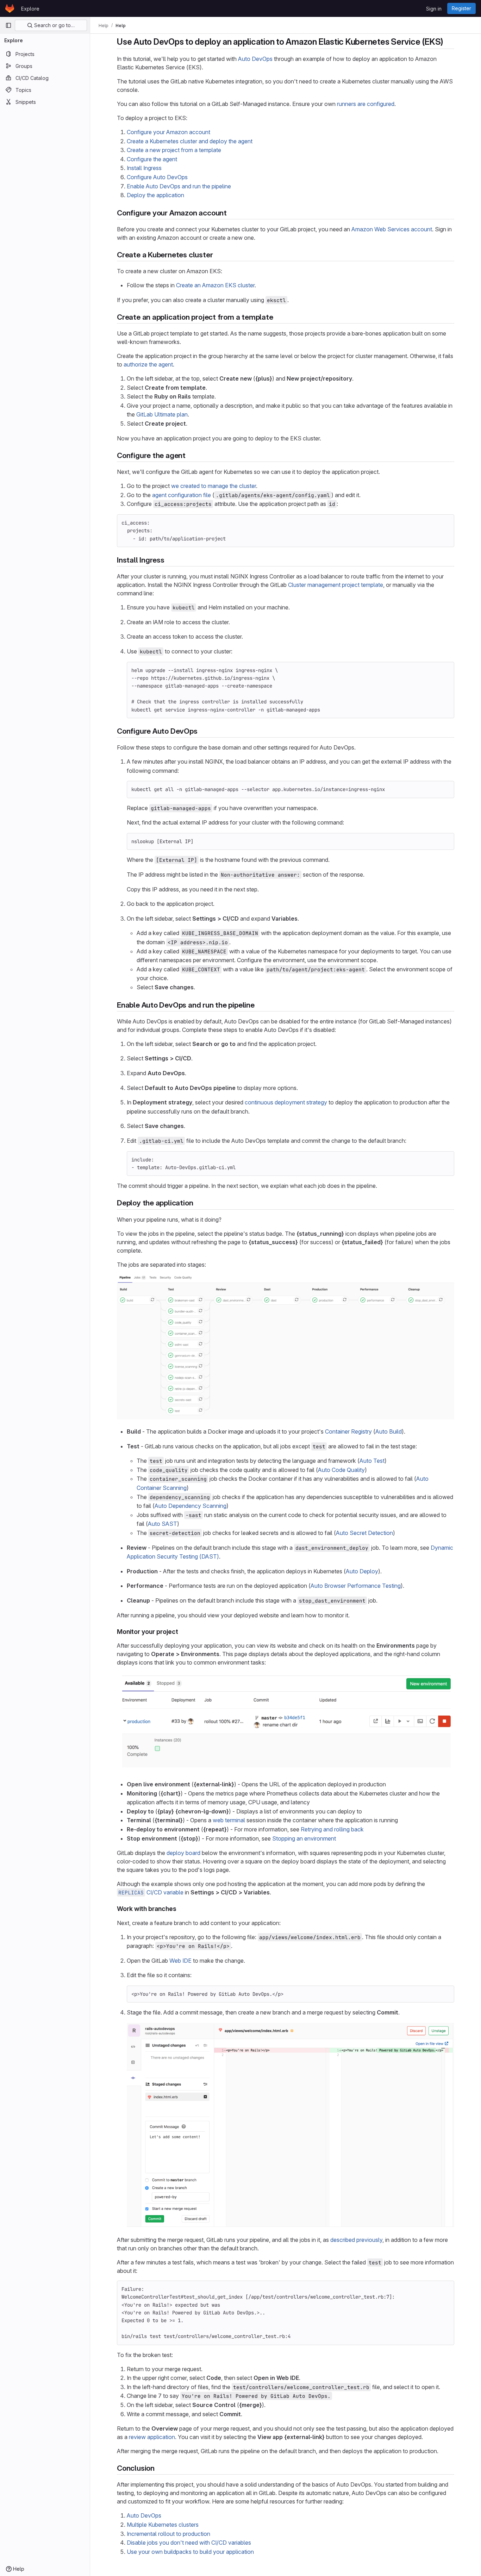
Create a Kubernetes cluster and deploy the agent (190, 141)
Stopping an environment (304, 1838)
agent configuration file (182, 495)
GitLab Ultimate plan (162, 414)
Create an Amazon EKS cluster (215, 285)
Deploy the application (155, 195)
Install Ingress (144, 168)
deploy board (183, 1853)
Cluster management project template (336, 585)
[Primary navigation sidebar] (8, 25)
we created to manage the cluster (214, 486)
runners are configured (366, 104)
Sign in (434, 9)
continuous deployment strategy (286, 1102)
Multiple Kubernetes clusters (163, 2525)
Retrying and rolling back (332, 1829)
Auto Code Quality (341, 1470)
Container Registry (348, 1431)
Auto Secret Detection (364, 1533)
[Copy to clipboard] (446, 523)
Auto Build (389, 1431)
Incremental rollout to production (168, 2534)
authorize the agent (148, 364)
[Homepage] (10, 8)
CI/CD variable (151, 1892)
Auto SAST (163, 1524)
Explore (30, 9)
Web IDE (180, 1961)
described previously (356, 2240)
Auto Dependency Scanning (190, 1506)
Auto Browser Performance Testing (356, 1586)
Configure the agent (152, 159)
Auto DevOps (255, 59)
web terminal (229, 1820)
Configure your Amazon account (168, 132)
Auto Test (372, 1461)
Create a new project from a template (174, 150)
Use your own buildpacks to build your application (190, 2552)
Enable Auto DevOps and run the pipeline (179, 186)
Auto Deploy (362, 1571)
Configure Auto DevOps (157, 177)
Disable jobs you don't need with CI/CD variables (189, 2543)
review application (152, 2437)
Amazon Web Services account (392, 229)
